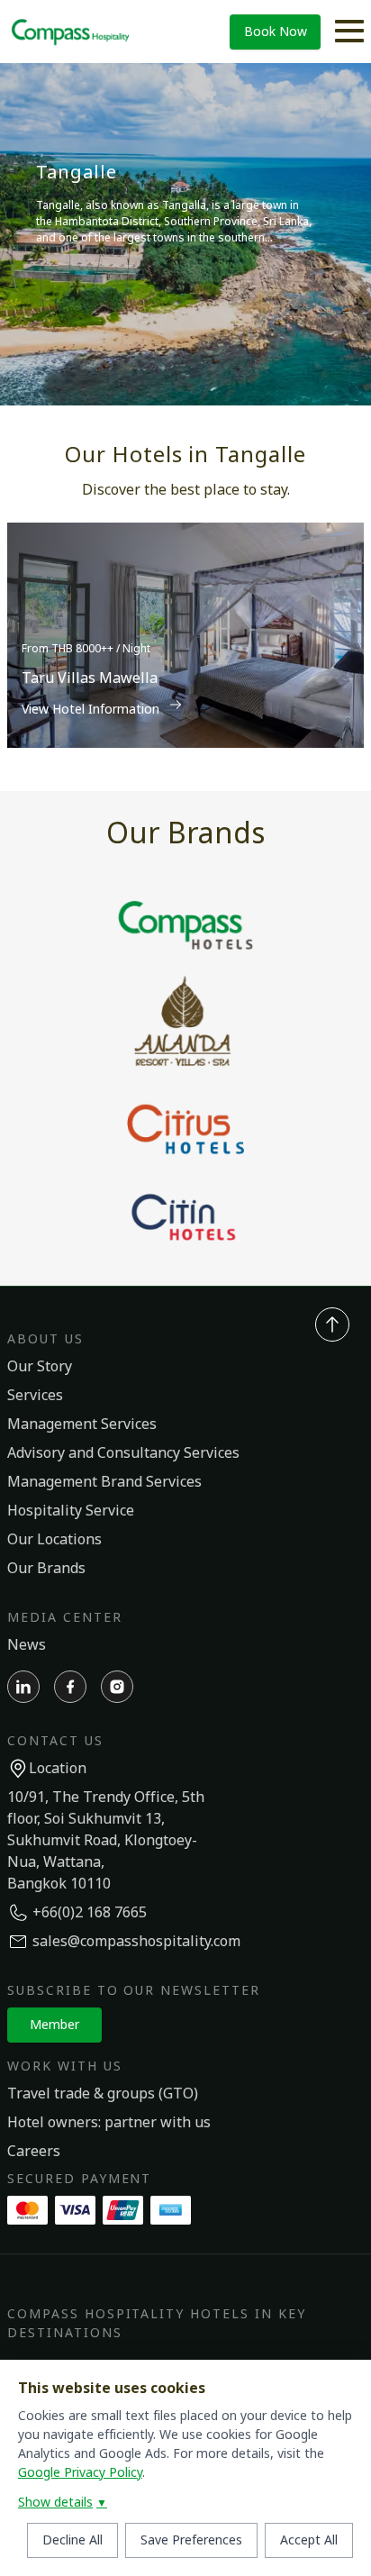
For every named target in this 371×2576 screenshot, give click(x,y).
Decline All (72, 2540)
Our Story (40, 1367)
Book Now (276, 32)
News (27, 1645)
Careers (34, 2152)
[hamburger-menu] (349, 32)
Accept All (309, 2540)
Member (54, 2025)
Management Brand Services (104, 1482)
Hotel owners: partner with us (109, 2123)
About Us (45, 1339)
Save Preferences (191, 2540)
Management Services (82, 1425)
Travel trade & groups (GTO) (103, 2094)
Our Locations (54, 1540)
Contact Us (55, 1741)
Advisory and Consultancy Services (123, 1453)
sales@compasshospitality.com (136, 1942)
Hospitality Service (71, 1511)
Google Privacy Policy (80, 2473)
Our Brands (46, 1569)
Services (35, 1396)
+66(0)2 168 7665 (90, 1913)
